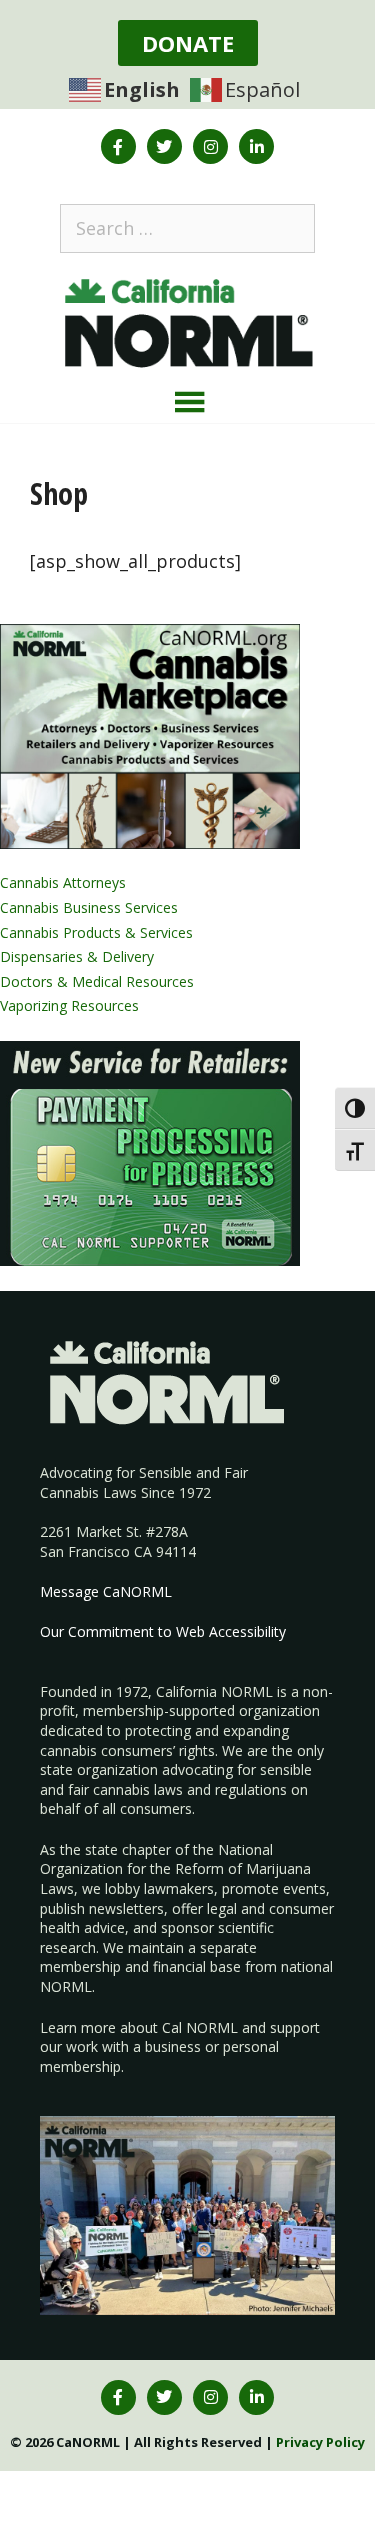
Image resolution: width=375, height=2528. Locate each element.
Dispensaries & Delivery (77, 956)
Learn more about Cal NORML (139, 2027)
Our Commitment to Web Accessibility (163, 1631)
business (173, 2046)
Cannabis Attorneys (63, 882)
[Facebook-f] (118, 146)
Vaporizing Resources (69, 1005)
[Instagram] (210, 146)
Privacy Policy (320, 2442)
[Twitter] (164, 146)
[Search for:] (187, 228)
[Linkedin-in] (256, 146)
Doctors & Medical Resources (97, 981)
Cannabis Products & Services (96, 932)
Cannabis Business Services (89, 907)
